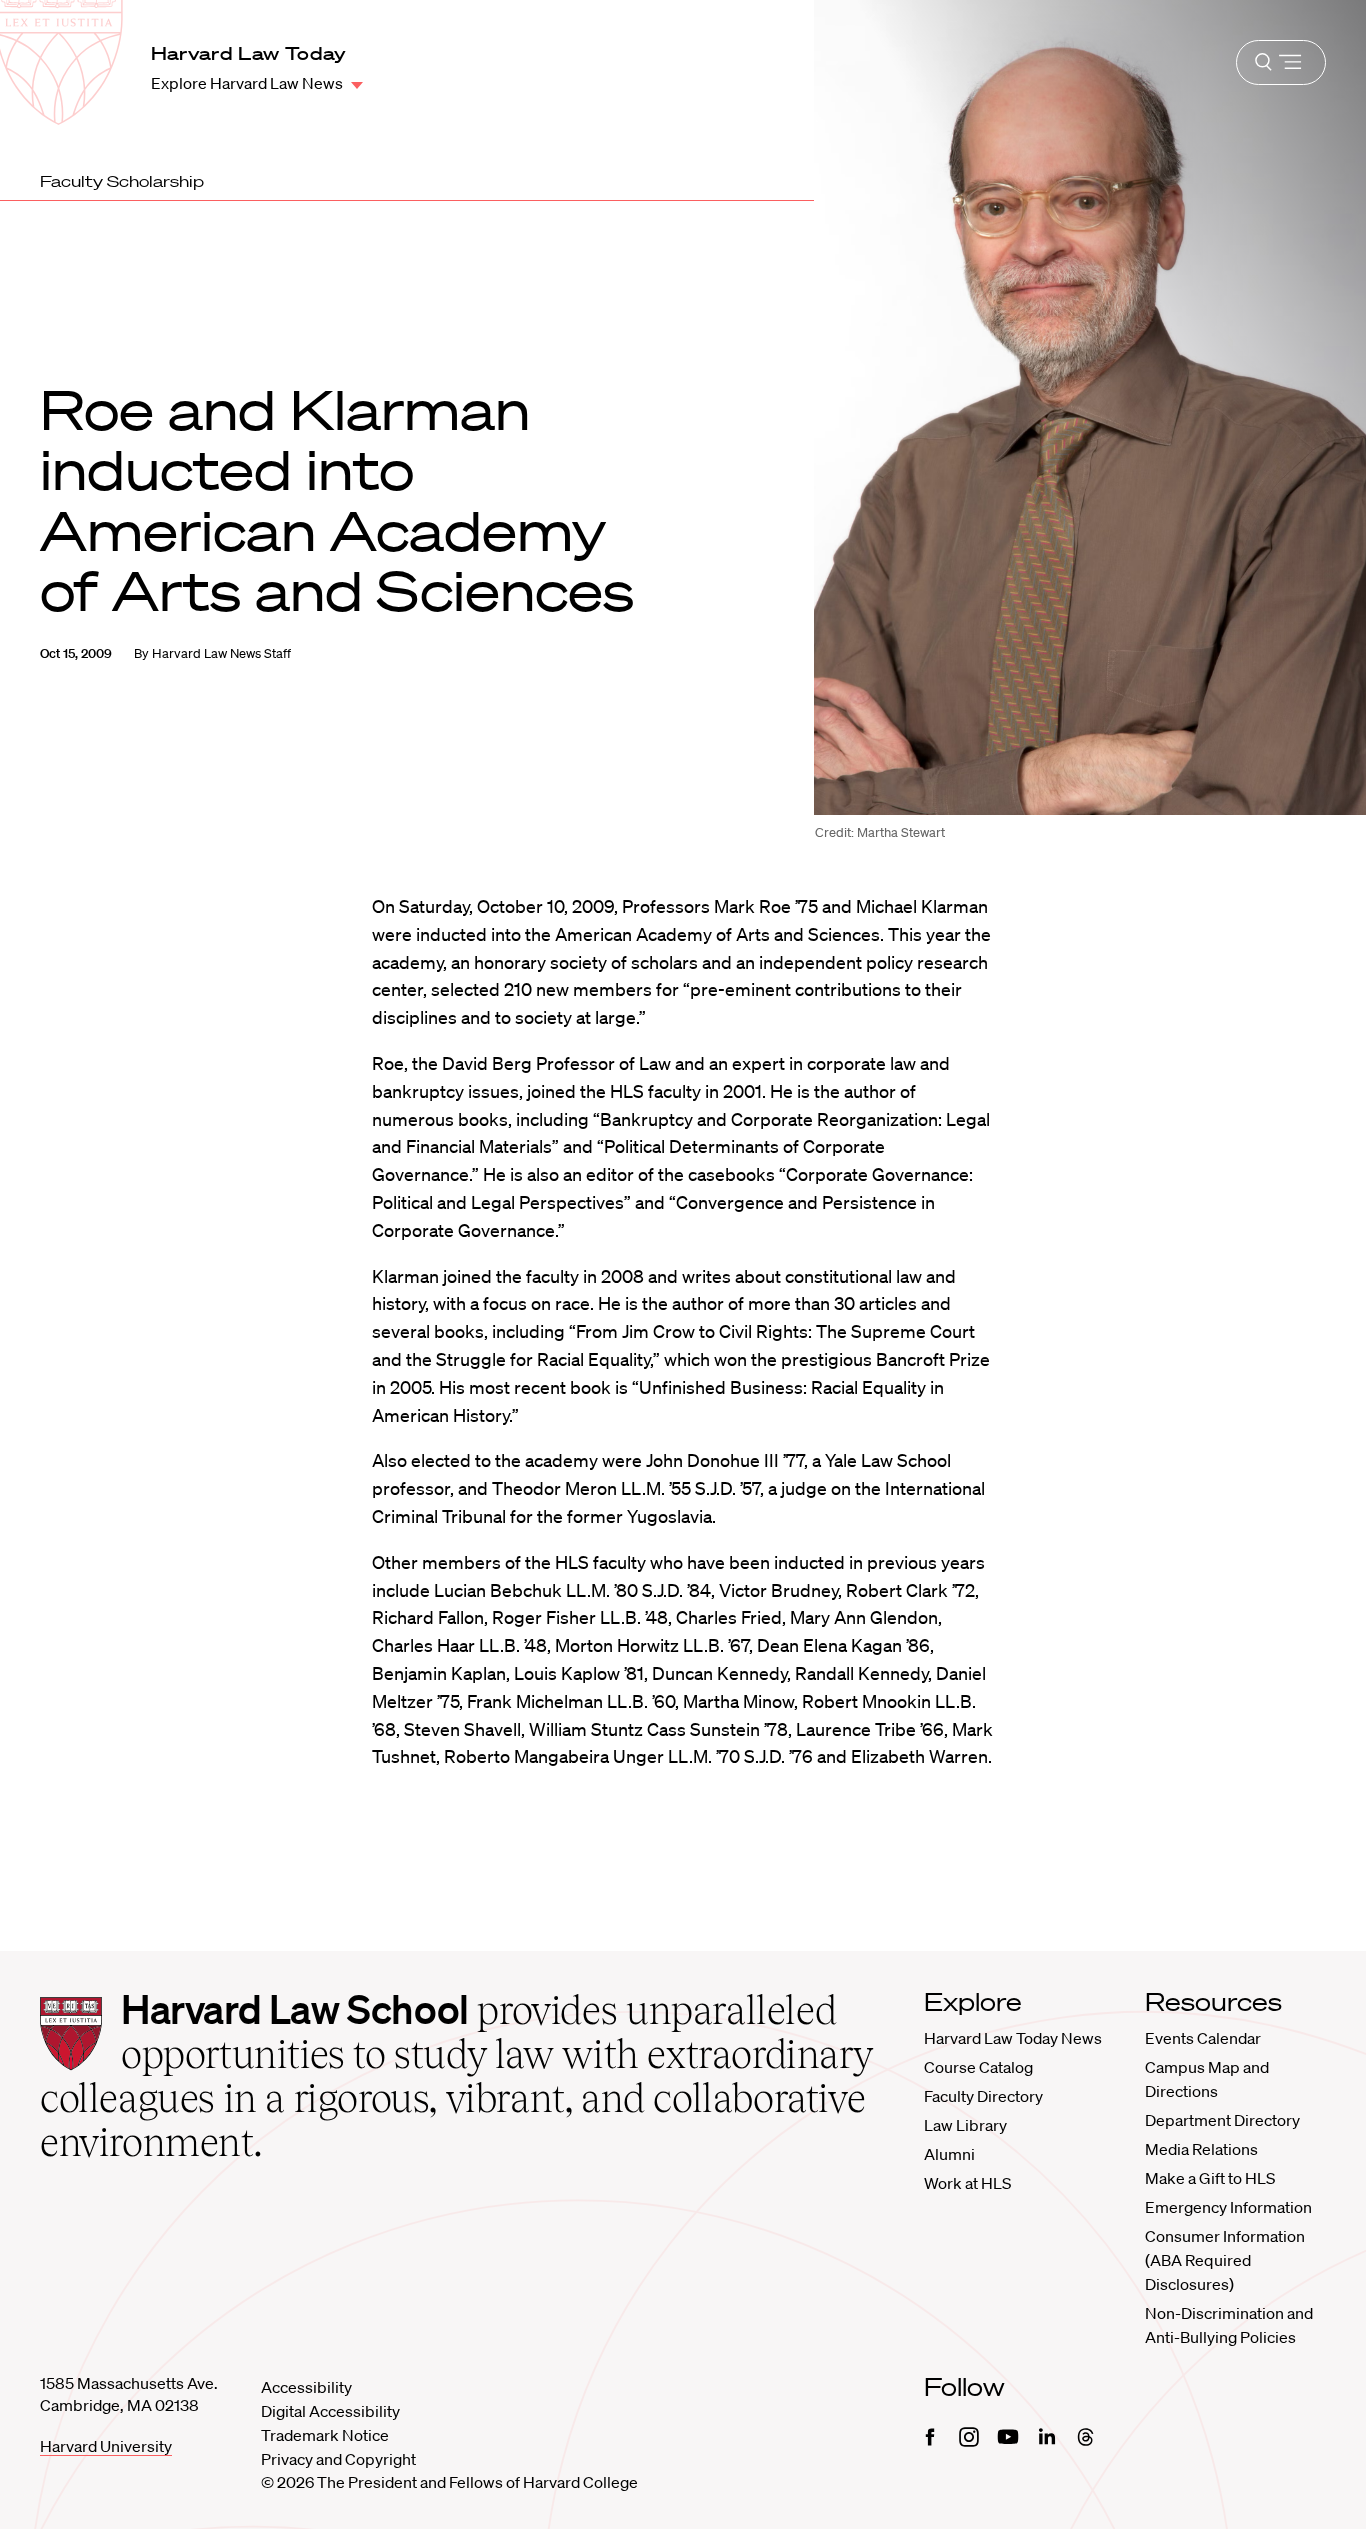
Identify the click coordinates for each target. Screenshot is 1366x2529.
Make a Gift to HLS (1210, 2178)
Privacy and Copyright (338, 2459)
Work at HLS (967, 2183)
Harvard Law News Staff (221, 653)
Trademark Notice (325, 2435)
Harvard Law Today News (1013, 2038)
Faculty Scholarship (122, 181)
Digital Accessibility (330, 2411)
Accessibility (306, 2387)
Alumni (949, 2154)
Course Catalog (978, 2067)
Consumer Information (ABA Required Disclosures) (1225, 2260)
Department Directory (1222, 2120)
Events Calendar (1203, 2038)
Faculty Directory (983, 2096)
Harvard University (106, 2446)
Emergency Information (1228, 2207)
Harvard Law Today (249, 53)
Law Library (965, 2125)
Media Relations (1201, 2149)
